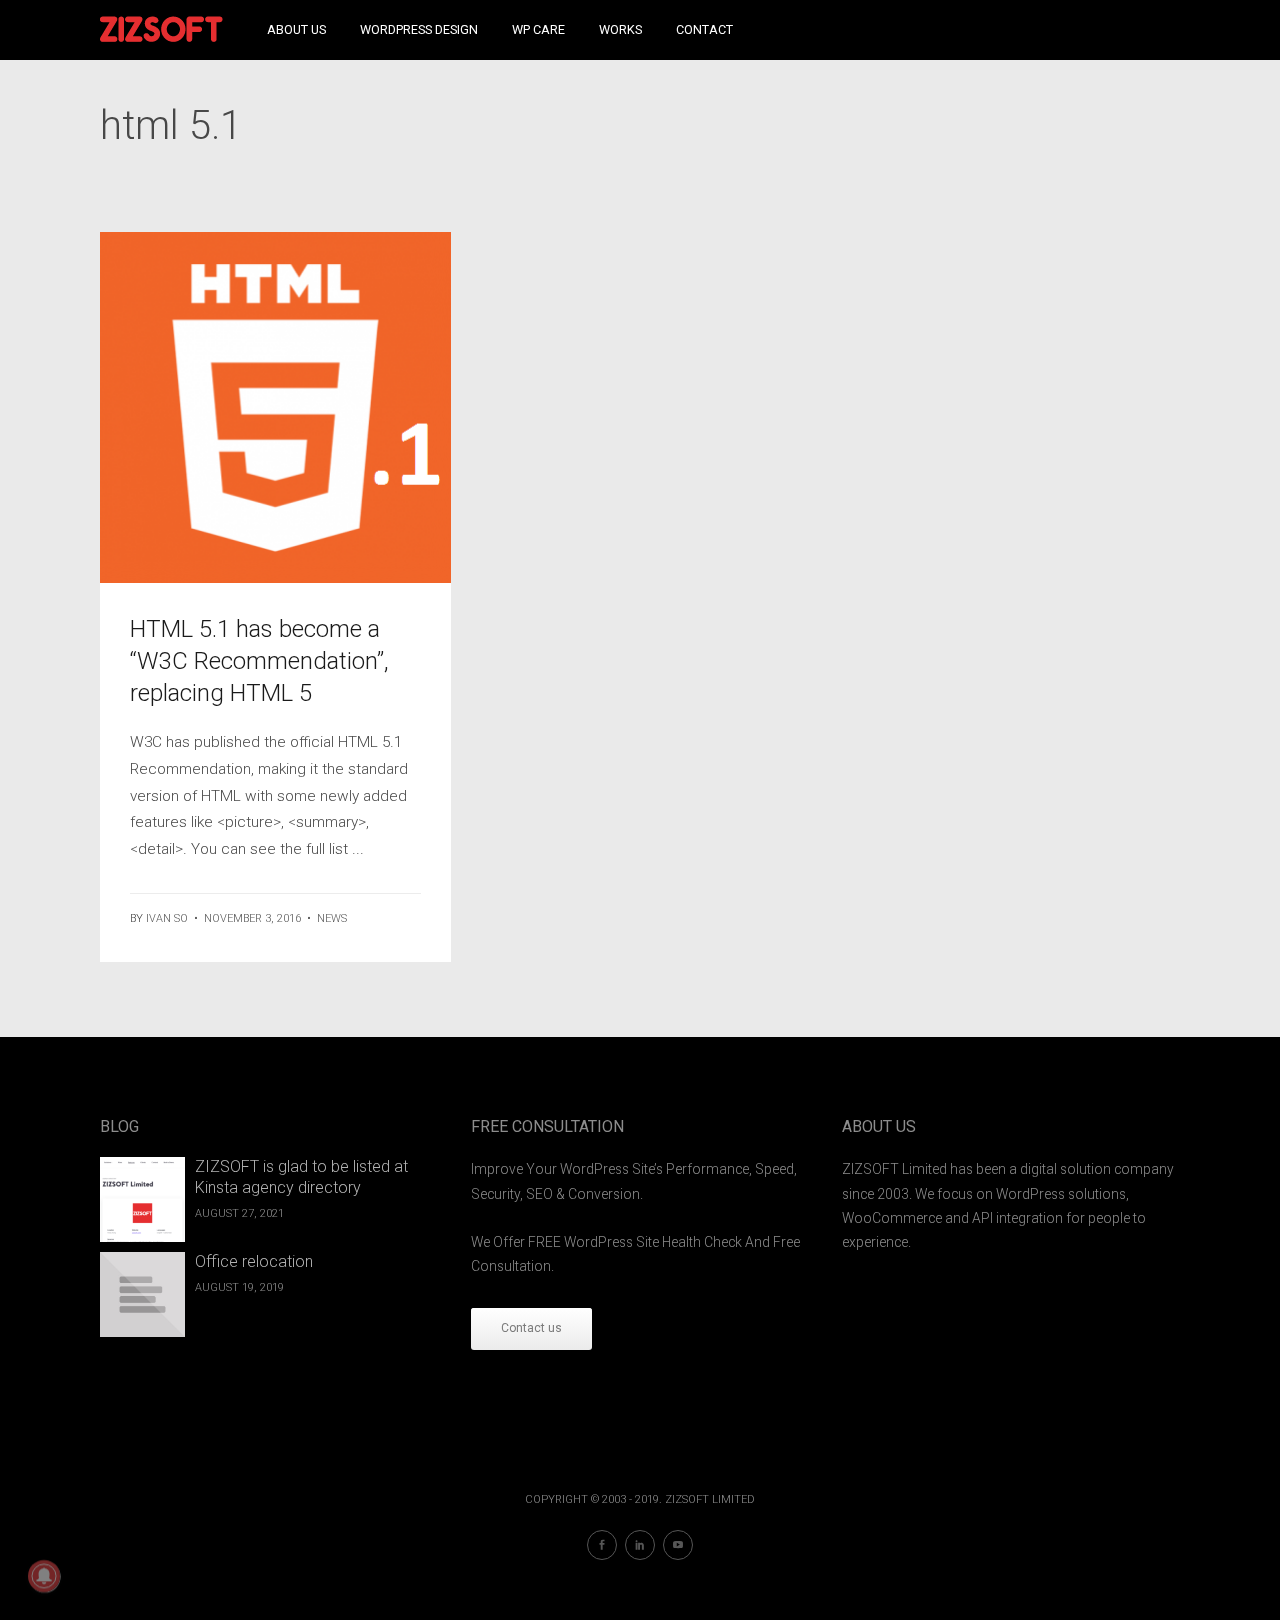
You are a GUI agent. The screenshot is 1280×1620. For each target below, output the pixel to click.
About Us (296, 29)
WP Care (538, 29)
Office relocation (254, 1261)
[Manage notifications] (44, 1576)
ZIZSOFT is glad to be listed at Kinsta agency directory (301, 1177)
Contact (704, 29)
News (332, 918)
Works (620, 29)
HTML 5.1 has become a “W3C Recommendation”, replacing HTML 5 (259, 661)
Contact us (531, 1328)
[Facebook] (602, 1545)
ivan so (167, 918)
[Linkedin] (640, 1545)
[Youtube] (678, 1545)
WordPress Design (419, 29)
